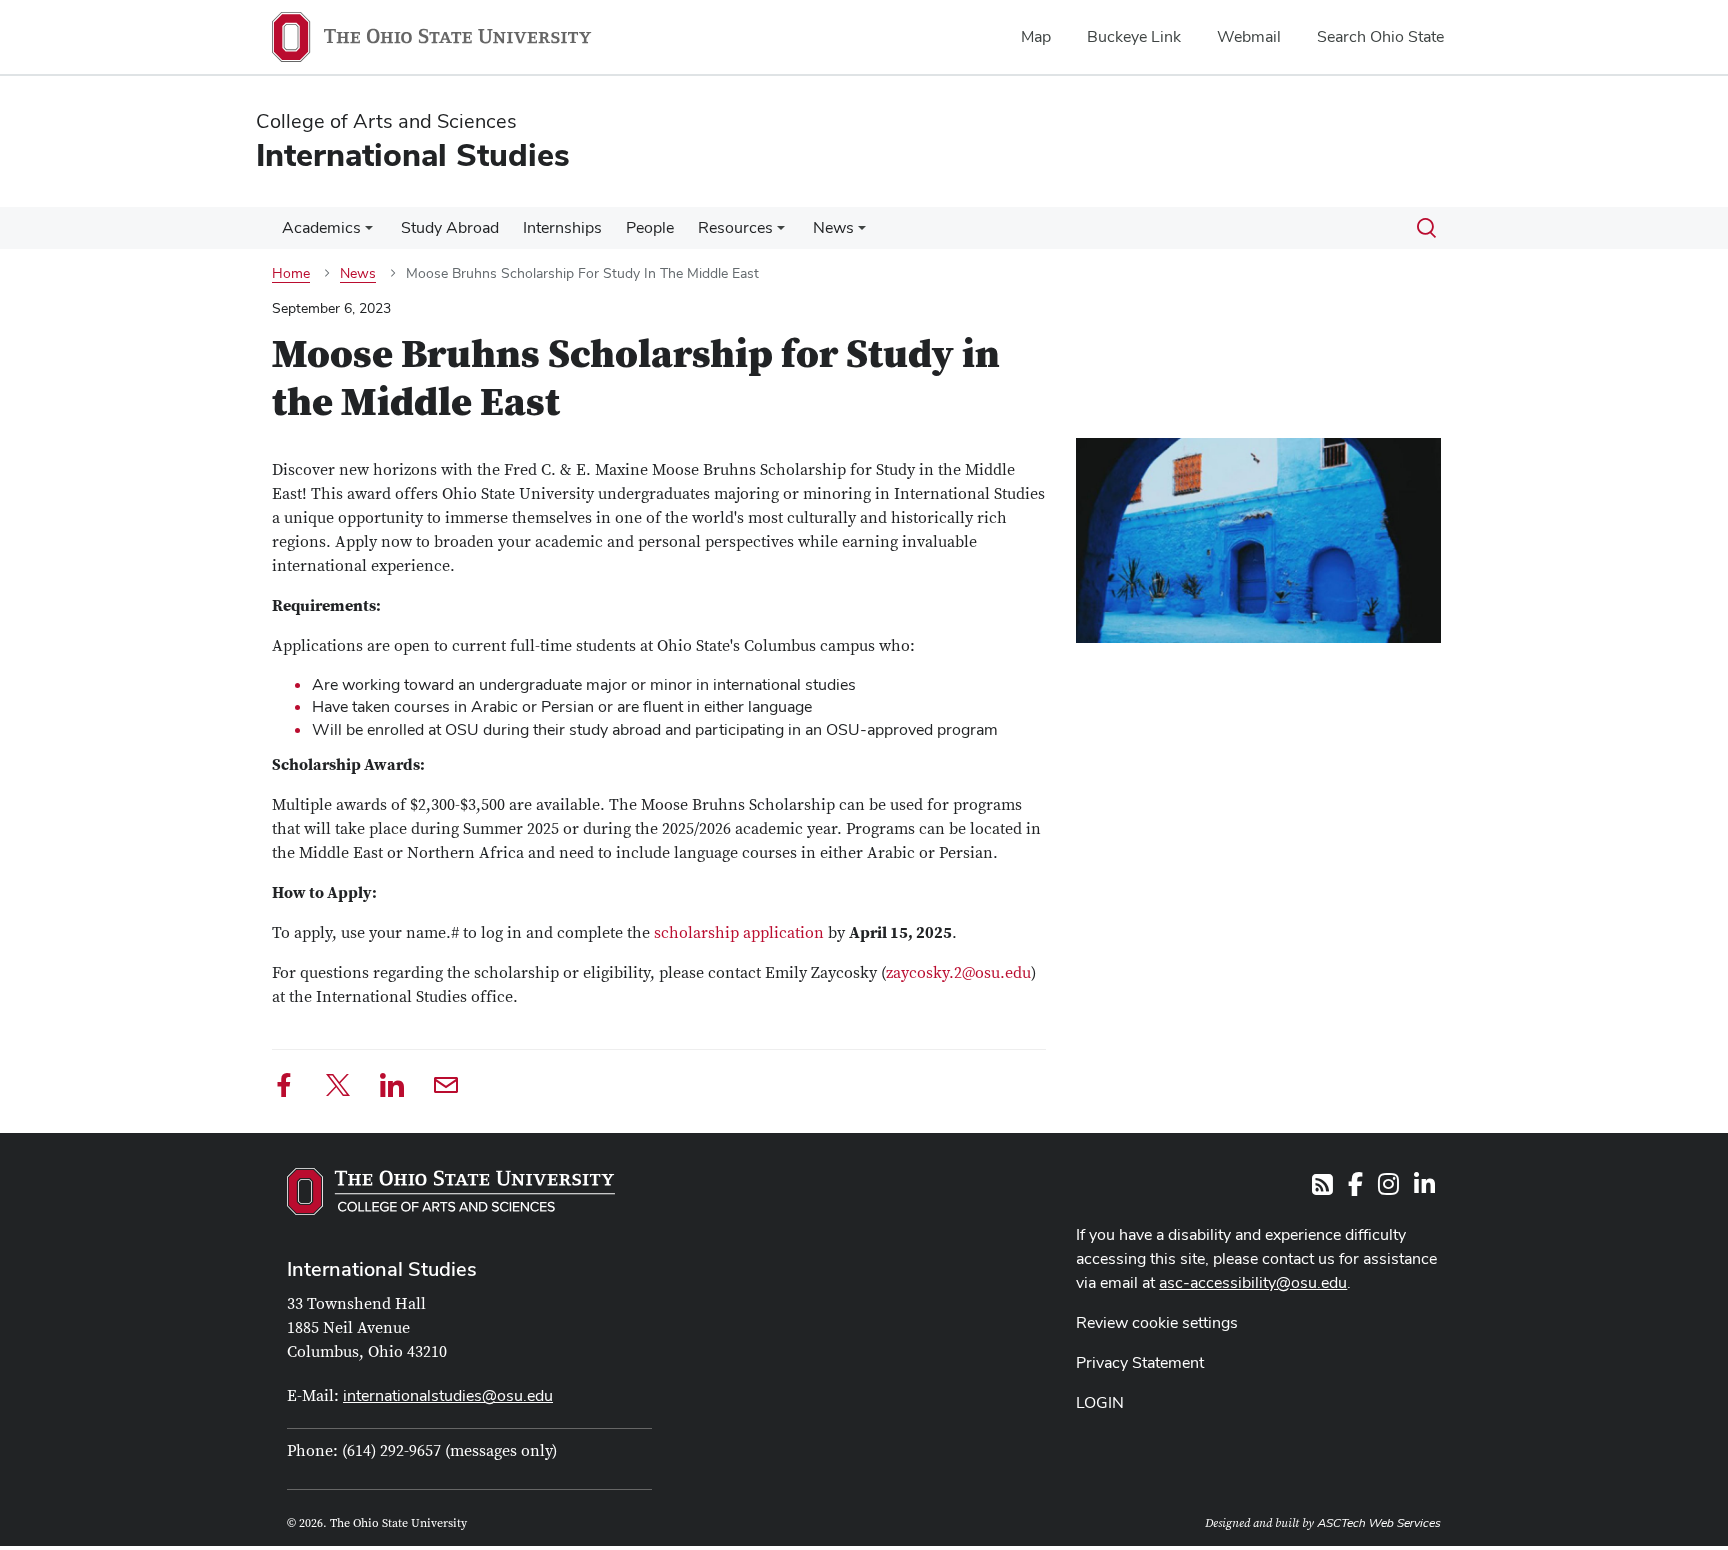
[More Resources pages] (781, 233)
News (833, 227)
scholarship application (739, 933)
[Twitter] (338, 1088)
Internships (562, 227)
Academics (321, 227)
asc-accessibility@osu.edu (1253, 1282)
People (650, 227)
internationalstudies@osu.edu (448, 1395)
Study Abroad (450, 227)
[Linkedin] (392, 1088)
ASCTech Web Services (1379, 1523)
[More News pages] (862, 233)
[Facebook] (284, 1088)
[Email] (446, 1088)
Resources (735, 227)
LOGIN (1100, 1402)
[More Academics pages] (369, 233)
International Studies (382, 1269)
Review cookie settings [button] (1157, 1322)
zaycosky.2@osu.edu (958, 973)
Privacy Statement (1140, 1362)
